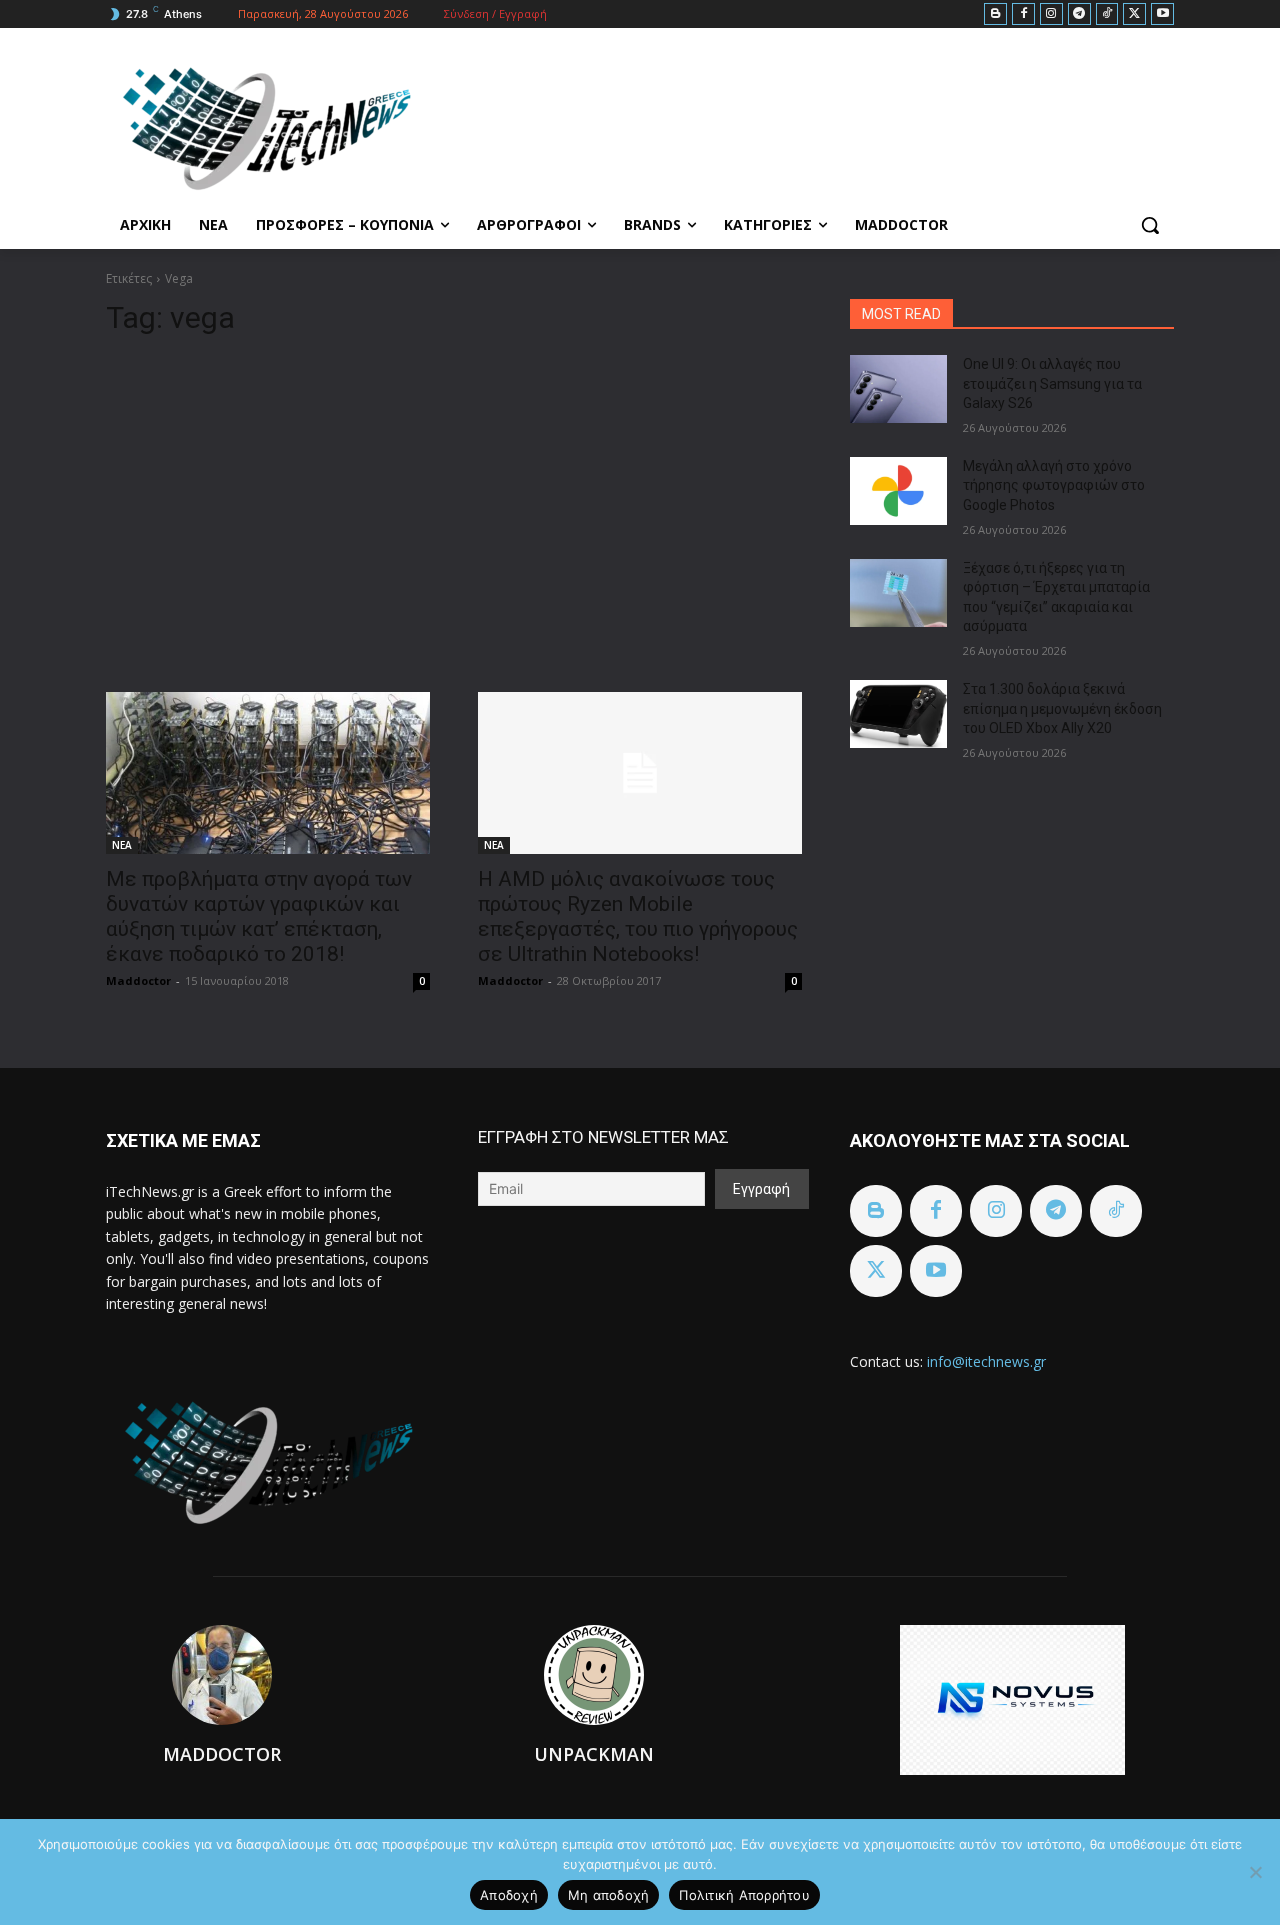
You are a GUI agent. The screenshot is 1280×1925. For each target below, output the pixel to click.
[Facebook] (1023, 14)
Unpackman (594, 1754)
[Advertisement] (454, 506)
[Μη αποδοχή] (1255, 1872)
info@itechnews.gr (986, 1361)
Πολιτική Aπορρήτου (744, 1895)
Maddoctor (138, 980)
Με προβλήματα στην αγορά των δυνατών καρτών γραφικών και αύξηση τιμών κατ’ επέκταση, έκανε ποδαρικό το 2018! (259, 916)
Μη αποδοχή (609, 1895)
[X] (1134, 14)
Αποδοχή (509, 1895)
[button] (1150, 225)
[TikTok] (1107, 14)
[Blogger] (995, 14)
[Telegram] (1079, 14)
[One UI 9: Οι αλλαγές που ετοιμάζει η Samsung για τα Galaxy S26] (898, 389)
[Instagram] (1051, 14)
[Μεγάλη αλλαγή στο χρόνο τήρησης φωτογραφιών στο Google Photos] (898, 491)
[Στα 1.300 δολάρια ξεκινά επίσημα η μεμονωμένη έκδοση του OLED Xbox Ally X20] (898, 714)
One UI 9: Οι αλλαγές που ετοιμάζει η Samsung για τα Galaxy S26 (1052, 383)
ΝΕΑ (122, 845)
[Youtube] (1162, 14)
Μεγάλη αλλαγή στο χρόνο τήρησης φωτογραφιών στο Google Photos (1054, 485)
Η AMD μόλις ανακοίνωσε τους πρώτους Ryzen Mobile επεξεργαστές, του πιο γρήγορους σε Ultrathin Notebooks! (638, 916)
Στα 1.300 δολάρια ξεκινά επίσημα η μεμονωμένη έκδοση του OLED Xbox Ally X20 (1062, 708)
